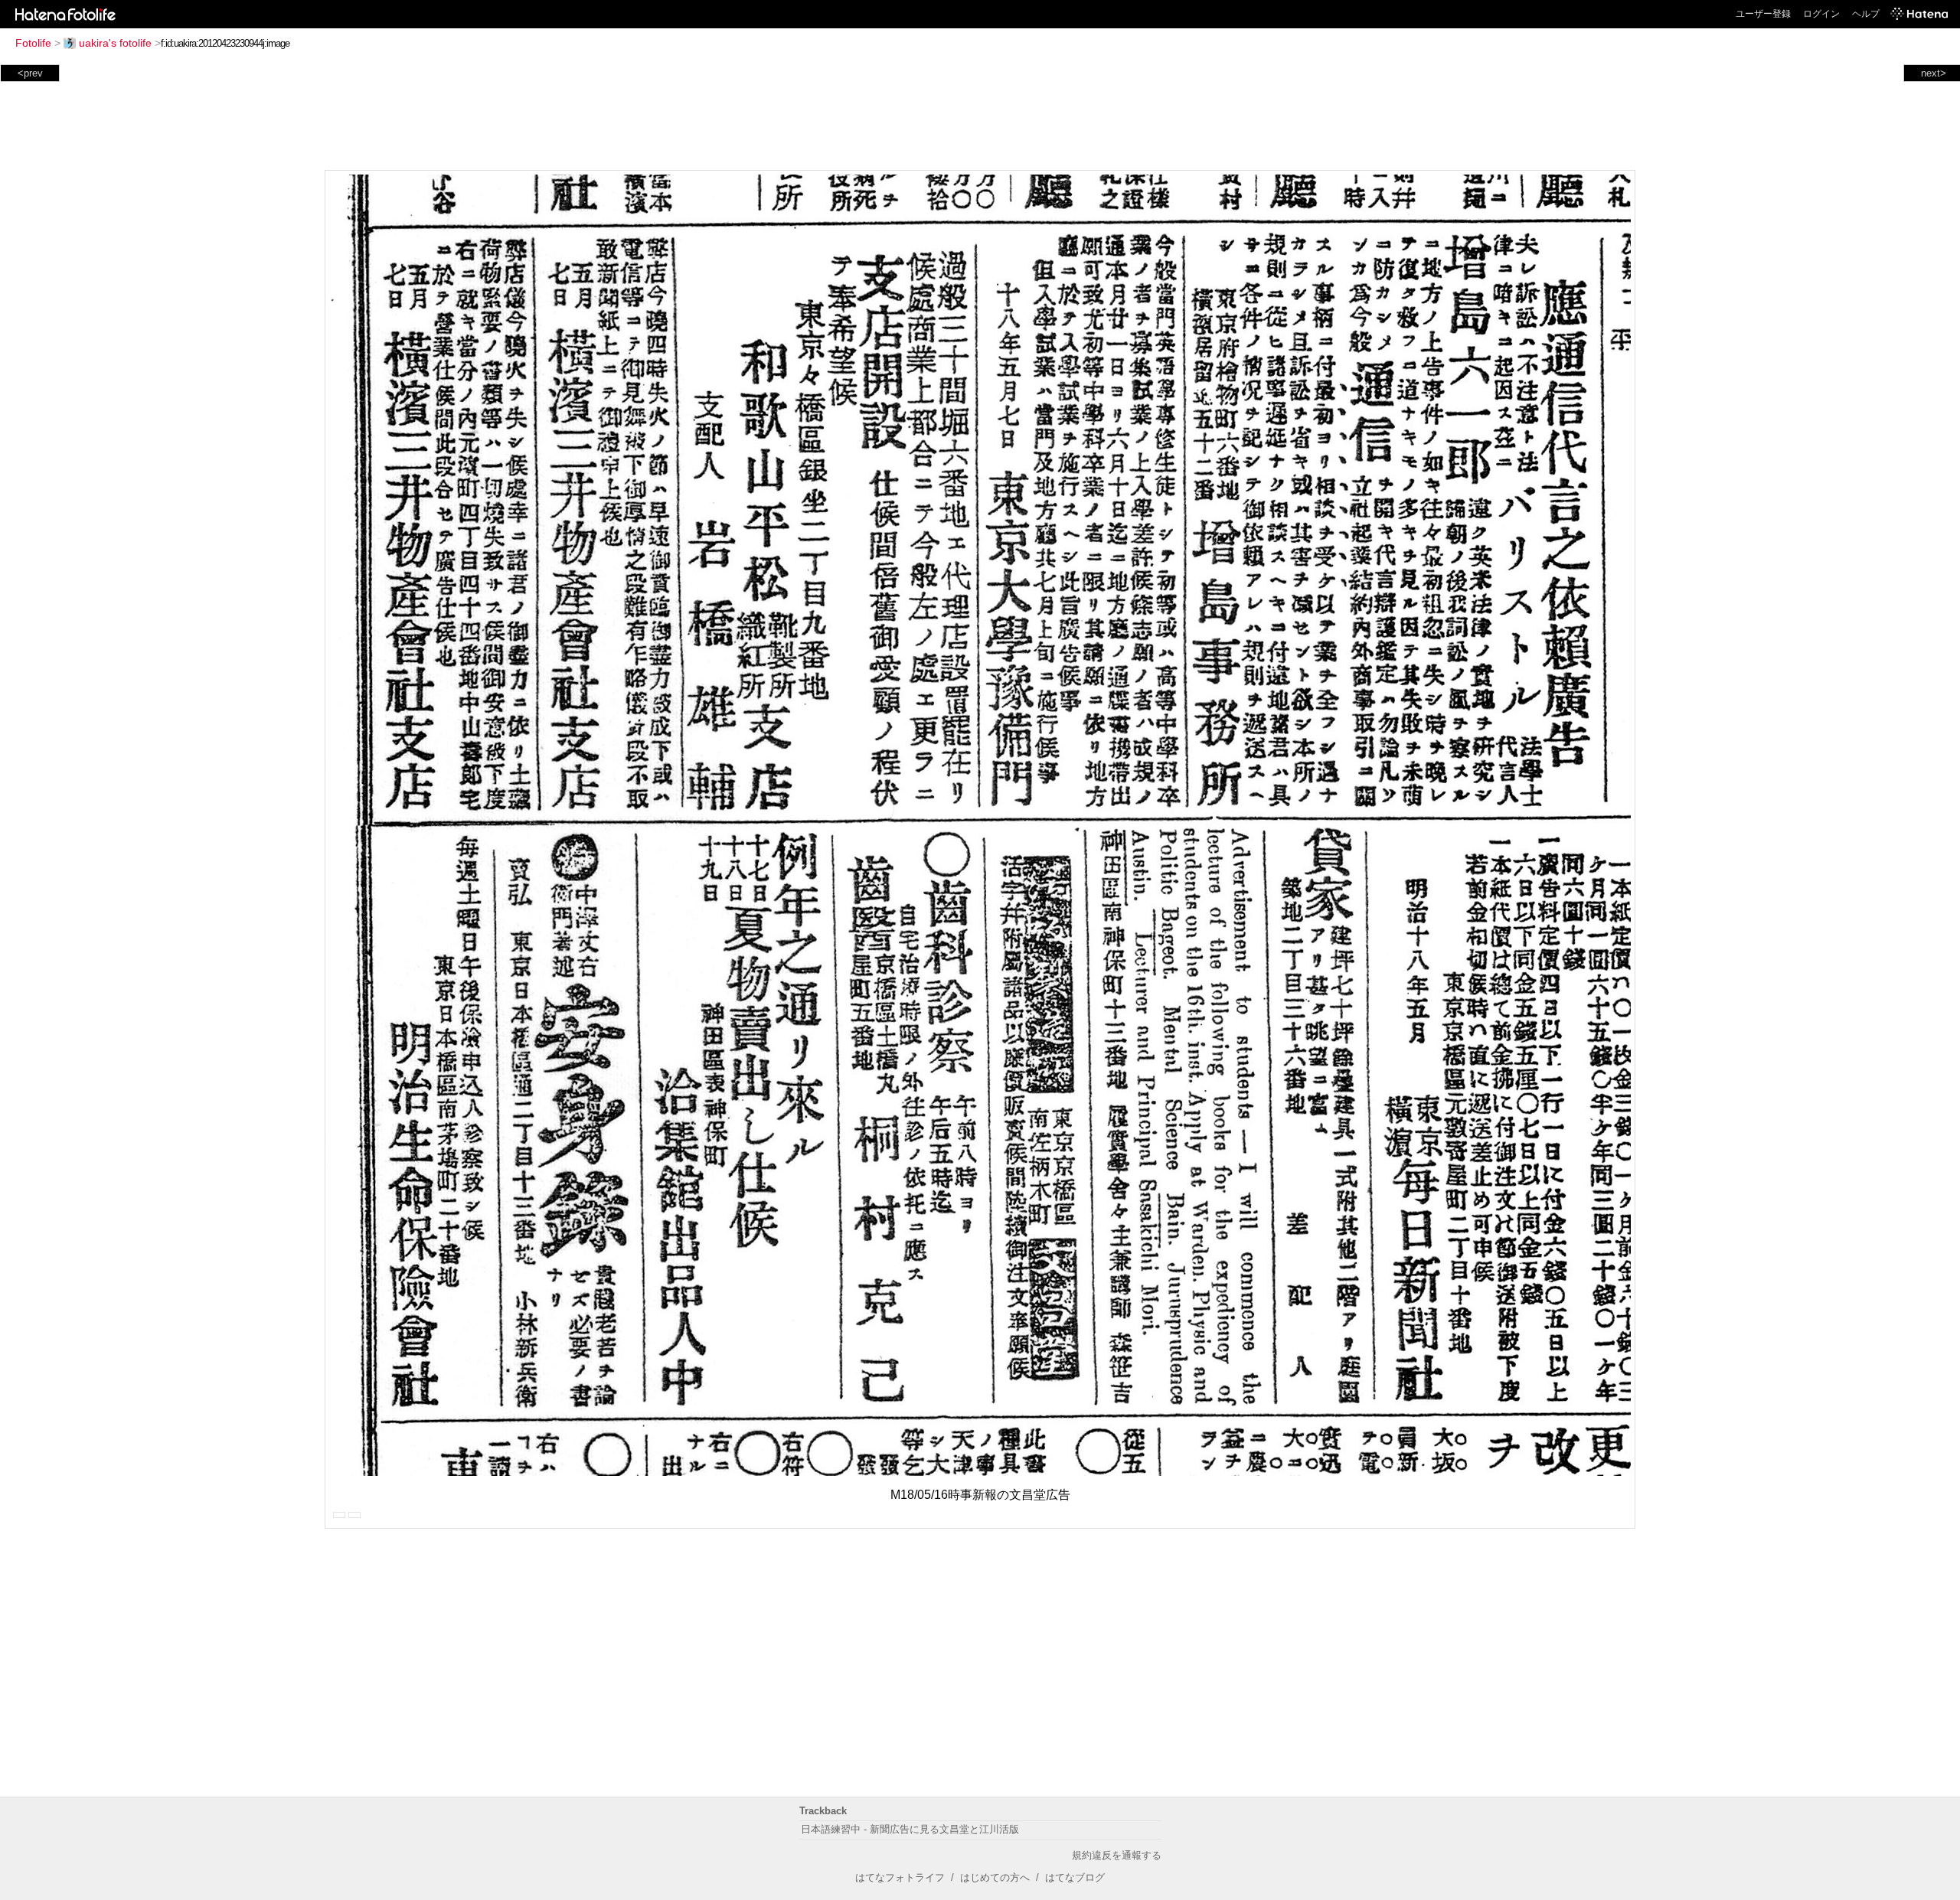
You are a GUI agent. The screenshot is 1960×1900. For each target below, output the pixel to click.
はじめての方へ (995, 1877)
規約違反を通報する (1117, 1855)
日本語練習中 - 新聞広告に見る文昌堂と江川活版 (910, 1829)
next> (1934, 73)
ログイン (1821, 14)
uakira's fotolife (115, 43)
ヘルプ (1866, 14)
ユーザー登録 (1763, 14)
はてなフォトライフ (900, 1877)
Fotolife (33, 43)
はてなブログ (1075, 1877)
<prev (30, 73)
